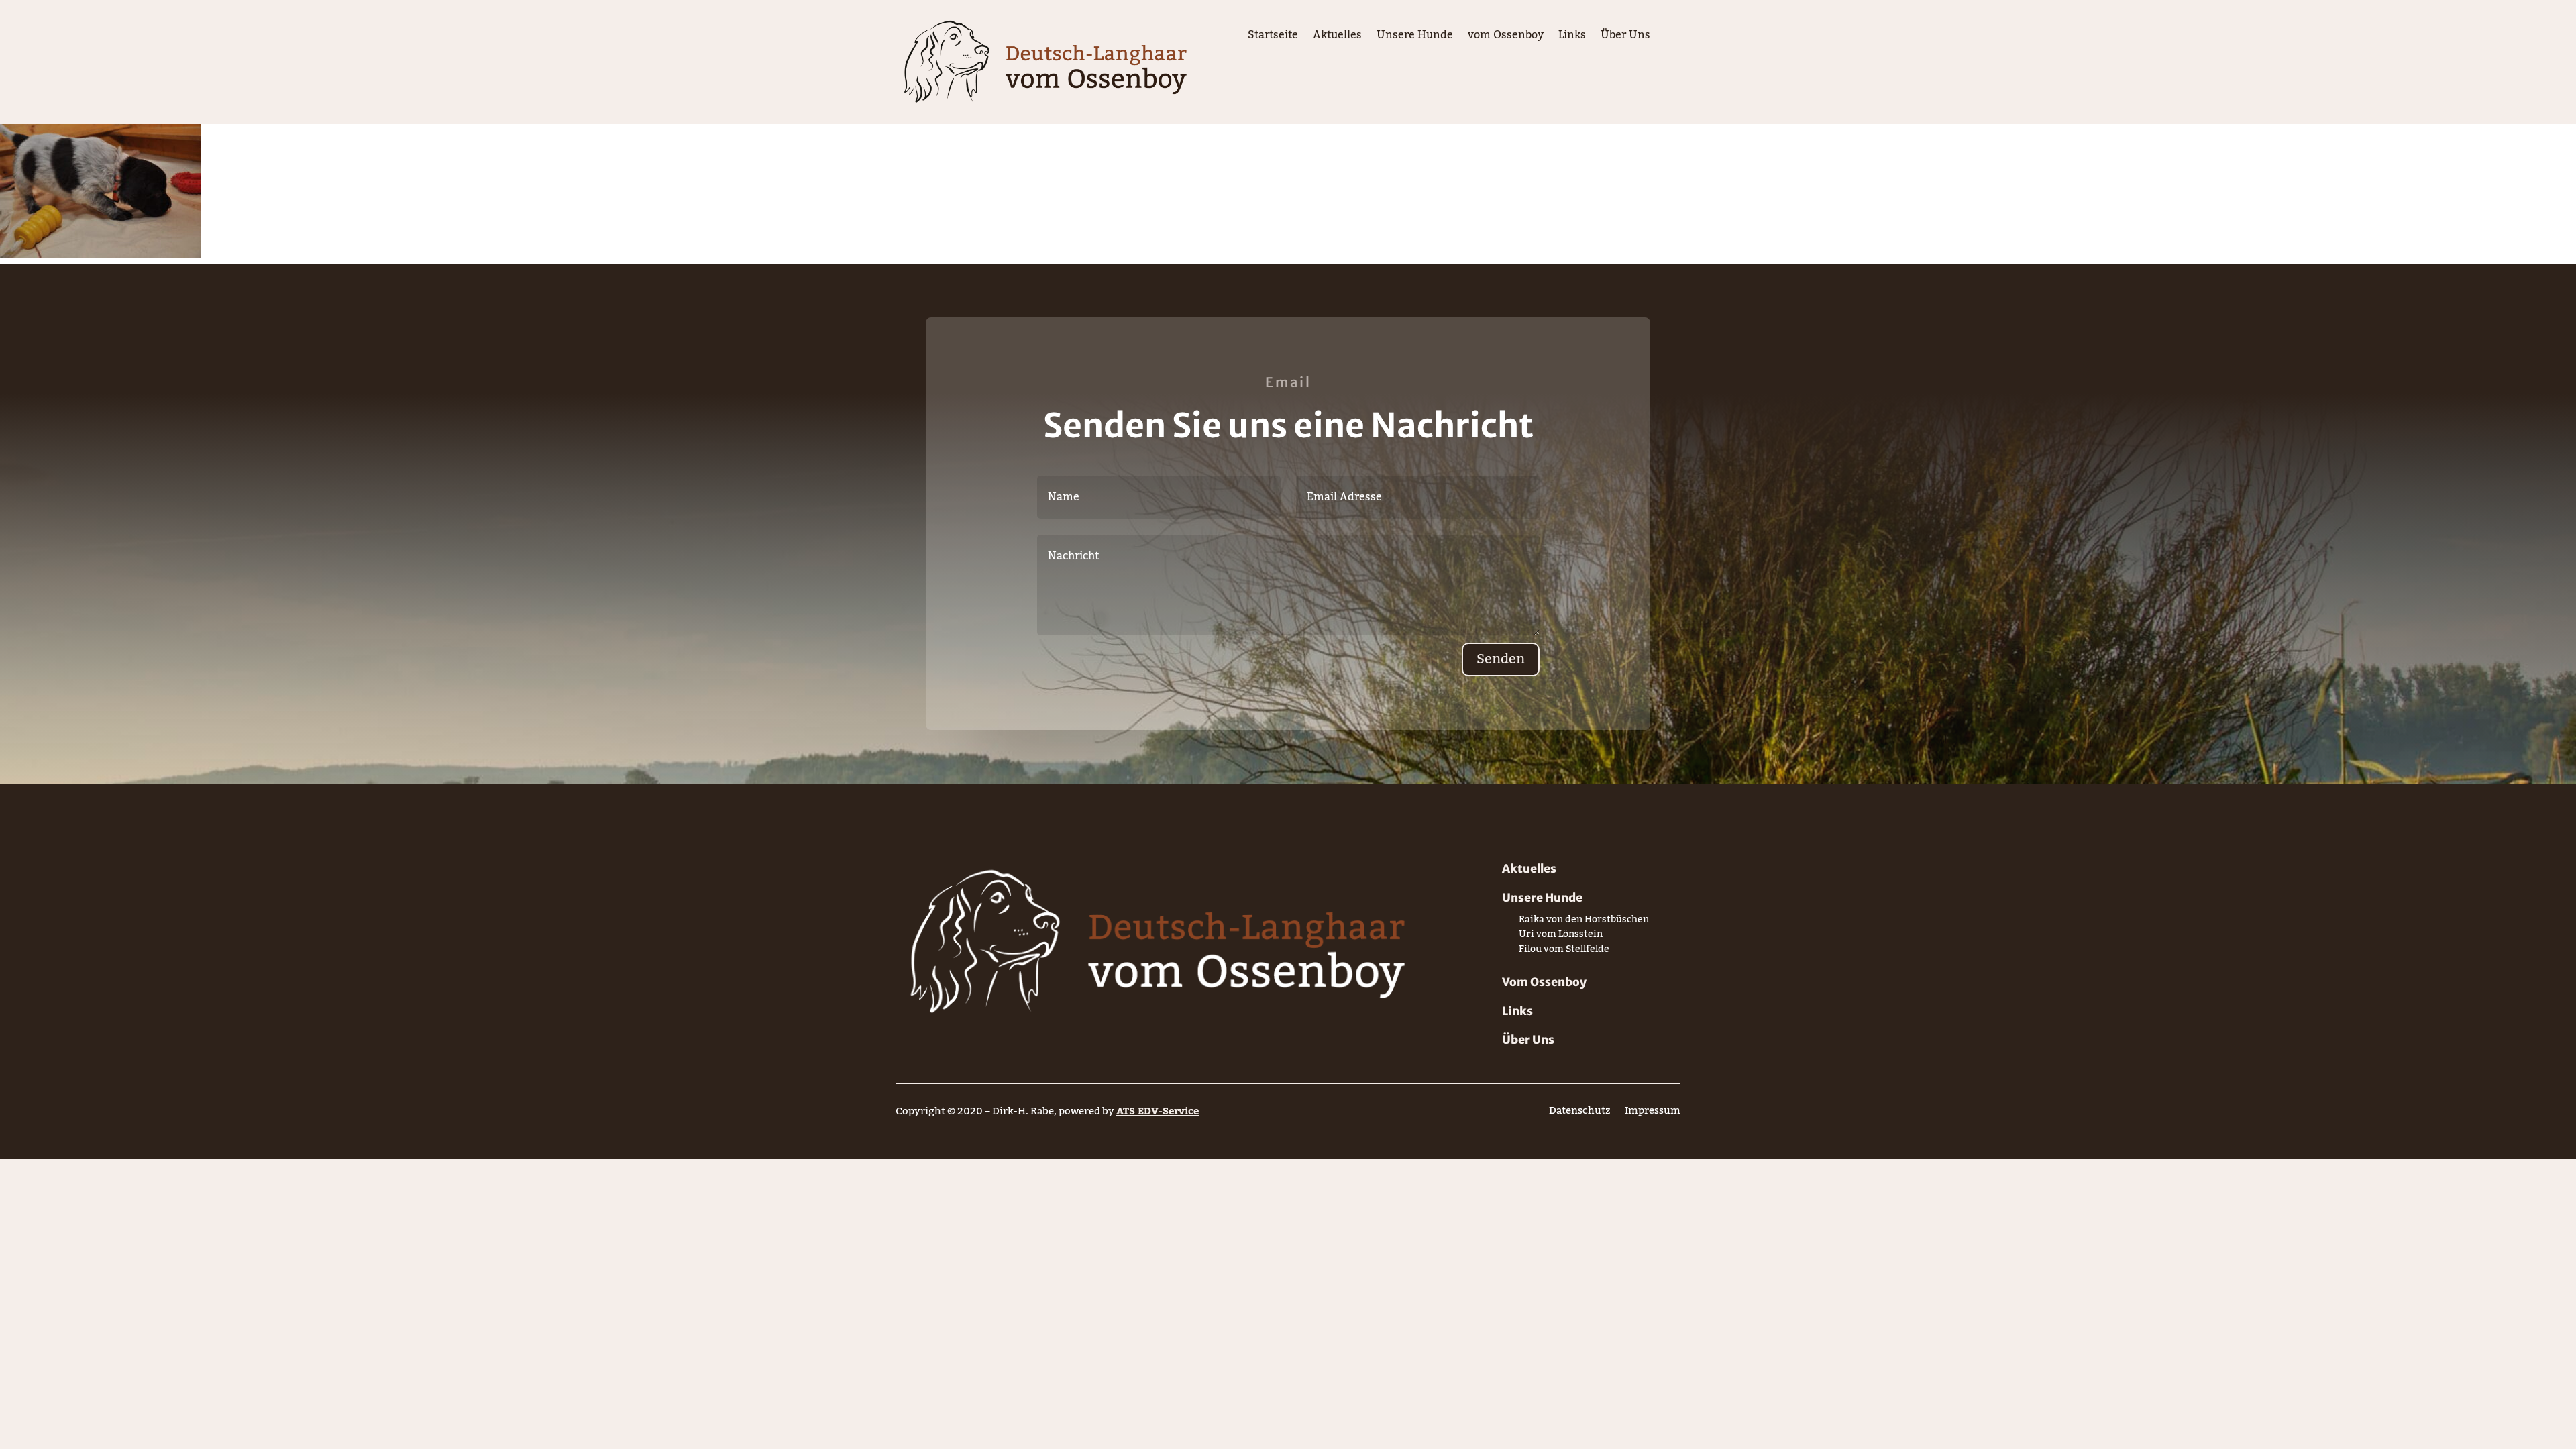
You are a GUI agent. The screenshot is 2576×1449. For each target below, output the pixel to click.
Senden (1501, 659)
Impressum (1653, 1113)
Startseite (1273, 38)
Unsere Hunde (1415, 38)
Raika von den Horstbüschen (1584, 922)
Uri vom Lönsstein (1561, 937)
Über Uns (1625, 38)
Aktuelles (1337, 38)
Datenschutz (1579, 1113)
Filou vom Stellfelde (1564, 952)
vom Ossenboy (1506, 38)
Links (1572, 38)
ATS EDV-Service (1158, 1111)
